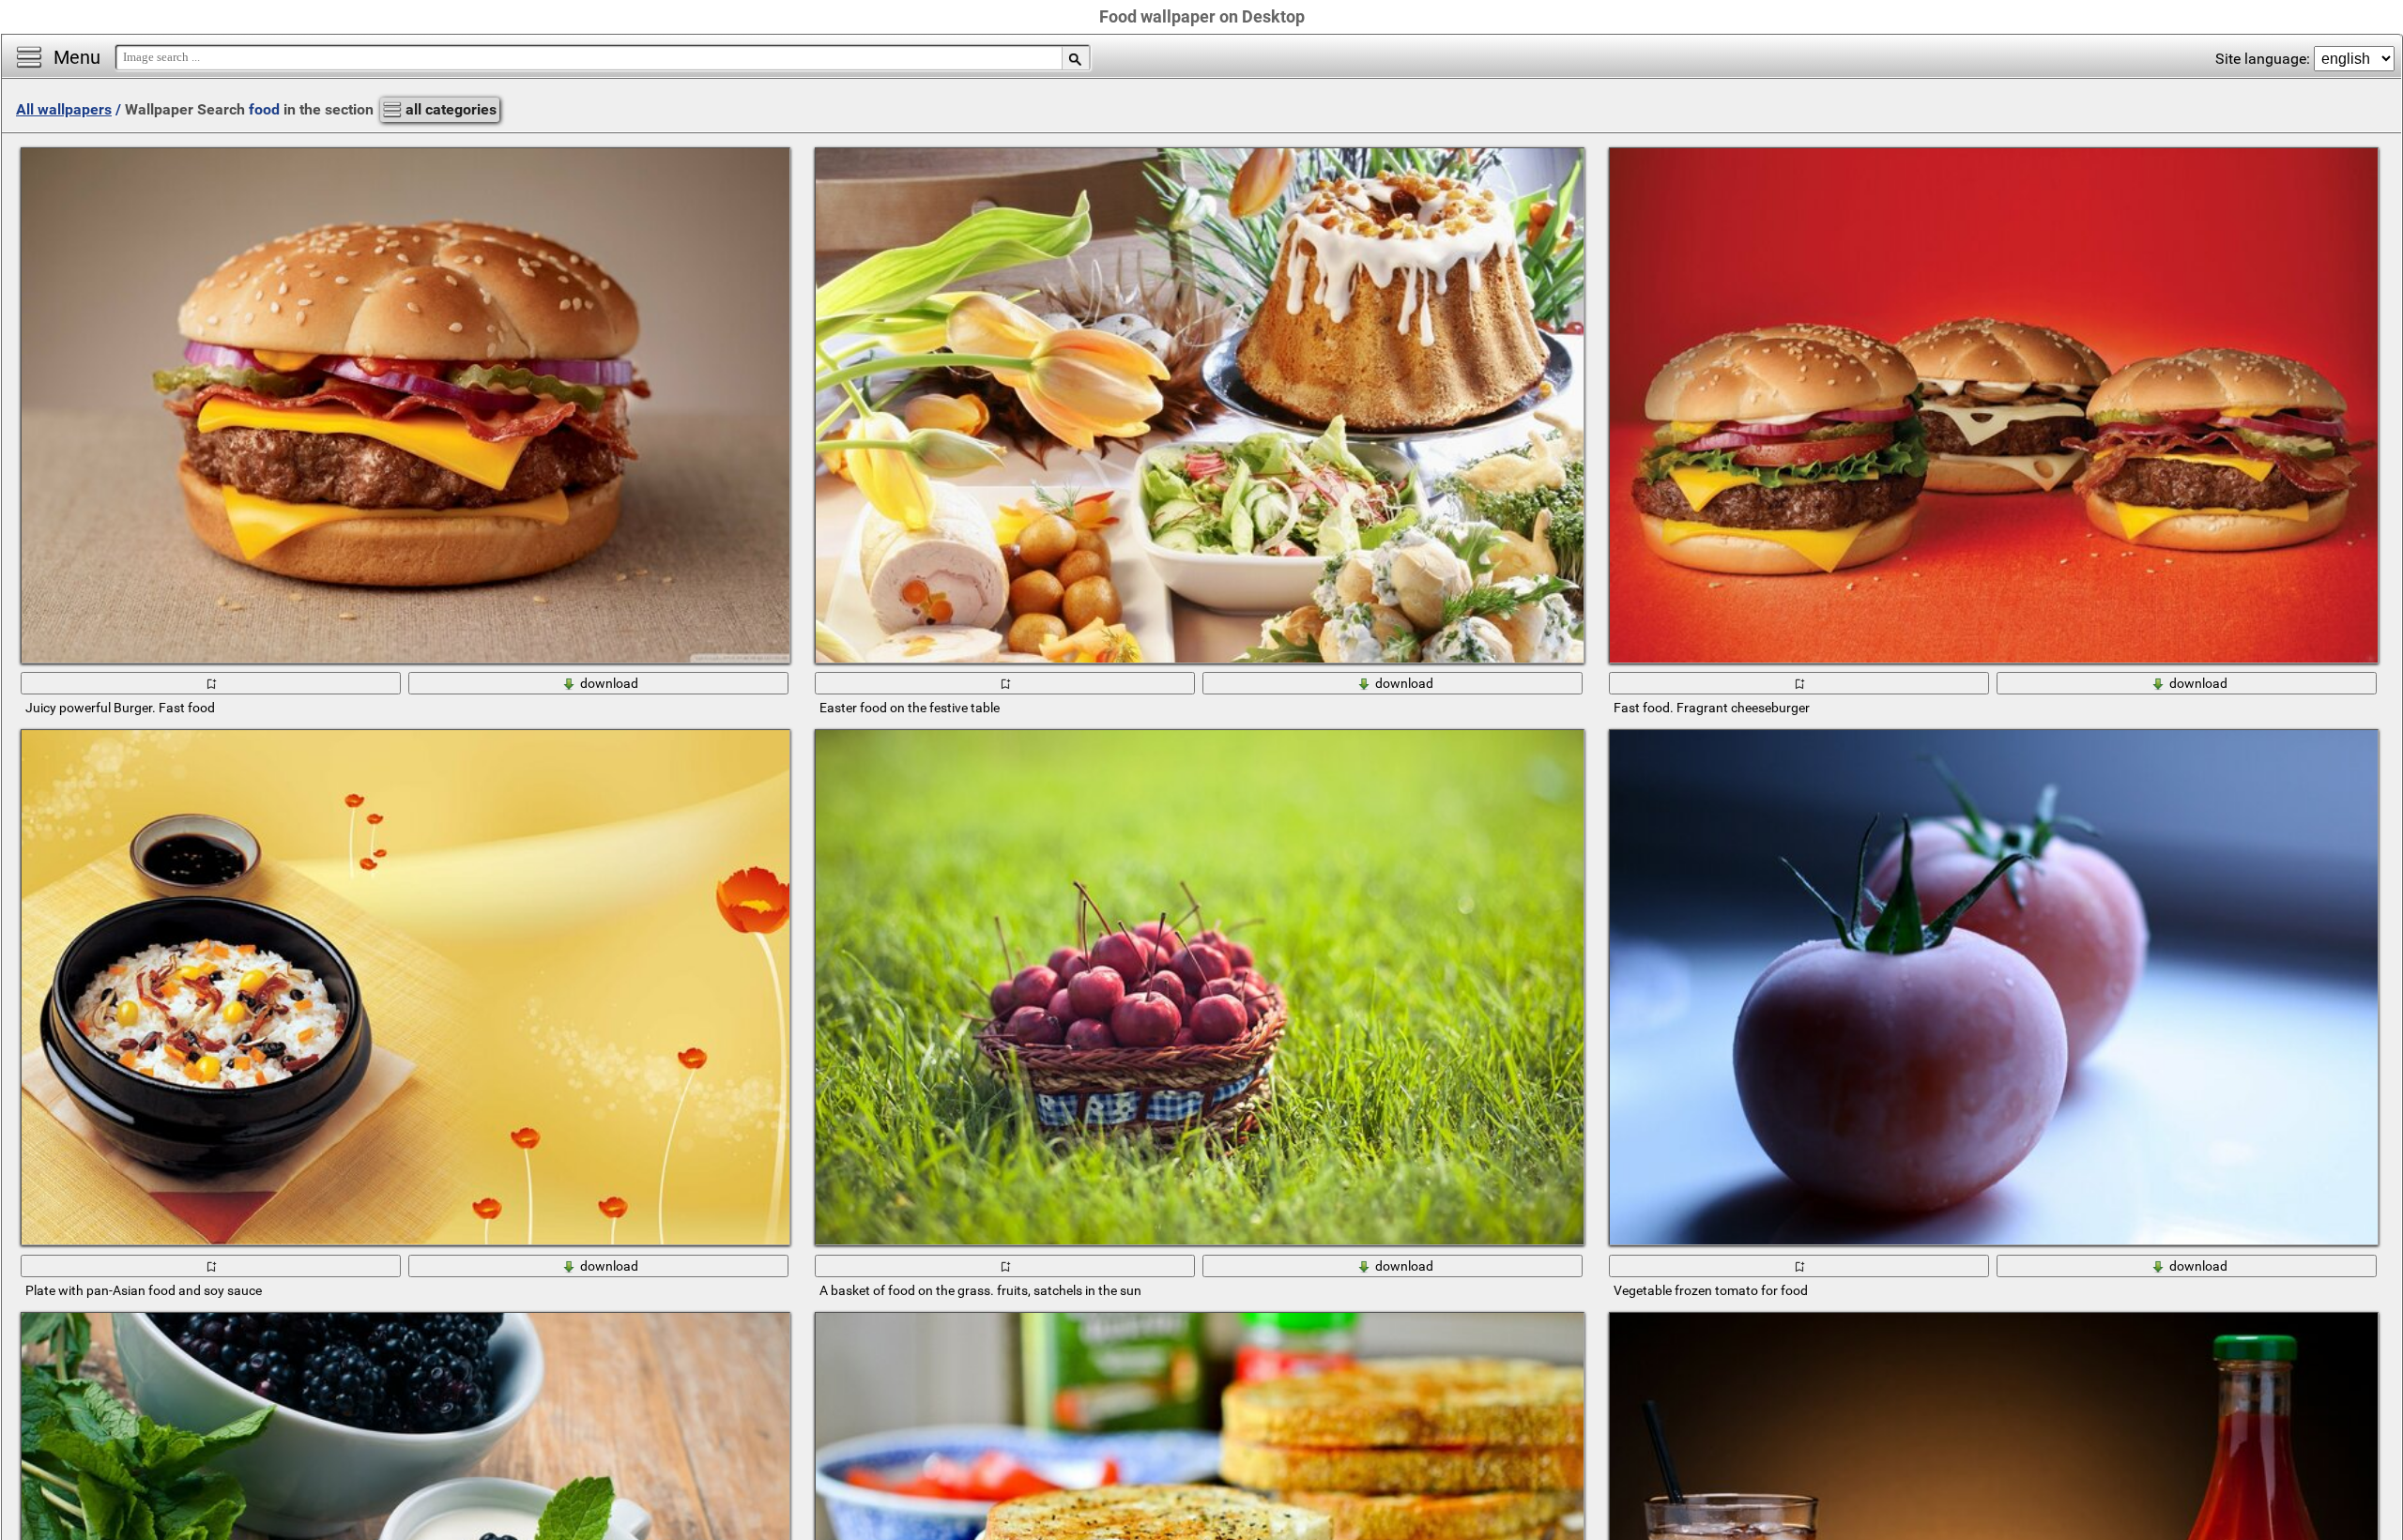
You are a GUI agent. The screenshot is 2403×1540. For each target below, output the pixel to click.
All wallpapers (64, 109)
